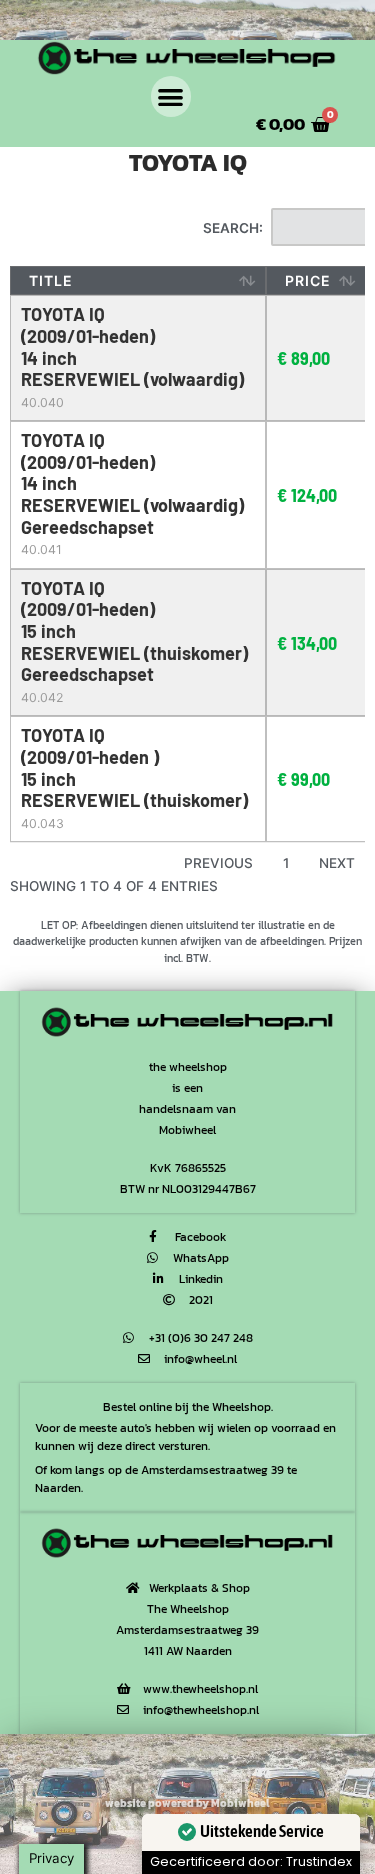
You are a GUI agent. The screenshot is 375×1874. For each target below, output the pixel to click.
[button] (171, 96)
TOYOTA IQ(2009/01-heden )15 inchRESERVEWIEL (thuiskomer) (134, 767)
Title (51, 280)
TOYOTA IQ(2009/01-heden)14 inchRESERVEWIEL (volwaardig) (132, 346)
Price (308, 280)
